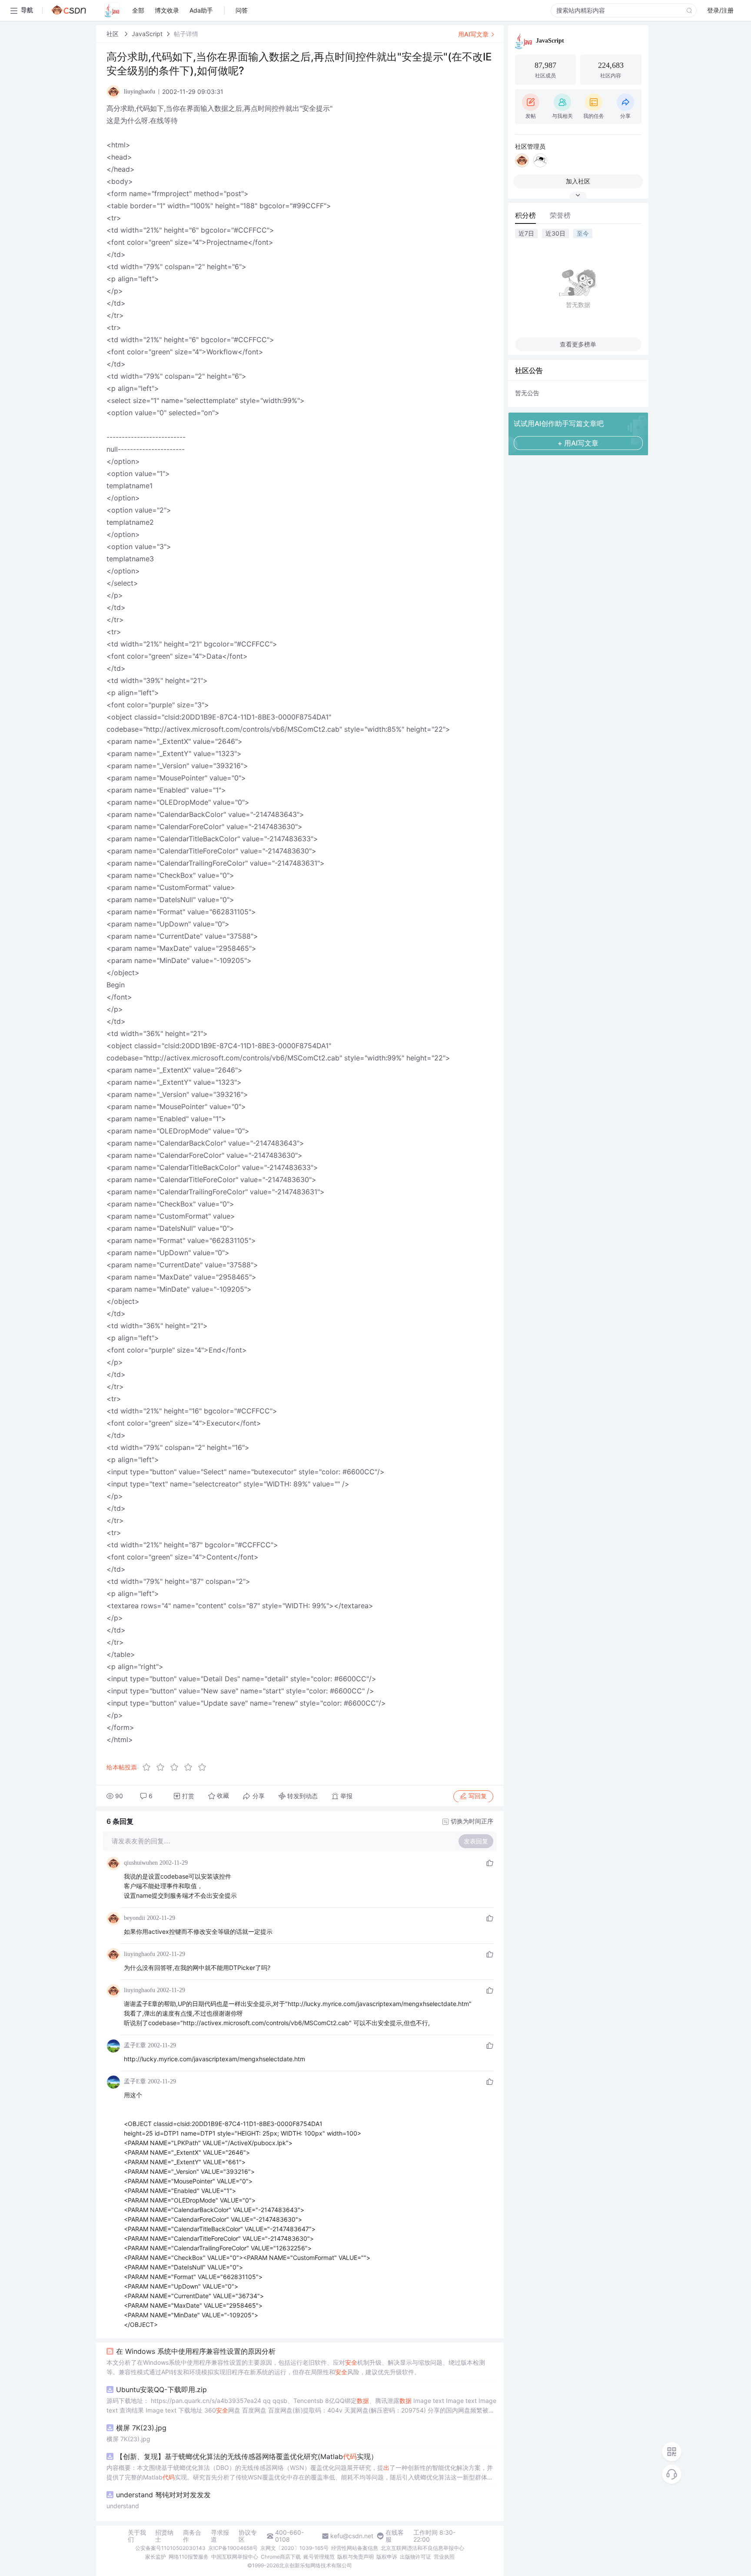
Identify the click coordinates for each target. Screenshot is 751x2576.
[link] (113, 34)
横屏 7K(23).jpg (141, 2428)
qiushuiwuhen (141, 1863)
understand (123, 2506)
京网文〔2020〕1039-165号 (294, 2548)
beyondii (135, 1918)
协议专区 (248, 2536)
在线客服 (395, 2536)
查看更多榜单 (578, 344)
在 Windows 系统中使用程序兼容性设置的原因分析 (196, 2351)
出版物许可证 (415, 2557)
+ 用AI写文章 (578, 443)
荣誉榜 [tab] (560, 215)
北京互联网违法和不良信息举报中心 (422, 2548)
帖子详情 (186, 34)
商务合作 (192, 2536)
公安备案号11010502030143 (170, 2548)
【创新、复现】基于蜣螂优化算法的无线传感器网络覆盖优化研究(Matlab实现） (247, 2456)
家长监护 (156, 2557)
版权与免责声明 (356, 2557)
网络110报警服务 (189, 2557)
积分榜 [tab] (525, 215)
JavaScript (147, 34)
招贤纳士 (164, 2536)
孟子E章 (135, 2045)
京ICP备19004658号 (233, 2548)
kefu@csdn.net (352, 2536)
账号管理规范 (319, 2557)
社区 (113, 34)
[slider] (177, 1767)
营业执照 (444, 2557)
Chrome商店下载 (281, 2557)
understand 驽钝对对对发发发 (163, 2495)
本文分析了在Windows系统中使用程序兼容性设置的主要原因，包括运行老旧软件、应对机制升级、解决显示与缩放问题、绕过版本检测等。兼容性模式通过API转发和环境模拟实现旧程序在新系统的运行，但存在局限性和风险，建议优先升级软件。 (296, 2367)
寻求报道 (220, 2536)
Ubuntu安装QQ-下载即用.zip (161, 2389)
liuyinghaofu (140, 1954)
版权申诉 (387, 2557)
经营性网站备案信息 (355, 2548)
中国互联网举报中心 (235, 2557)
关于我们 (137, 2536)
